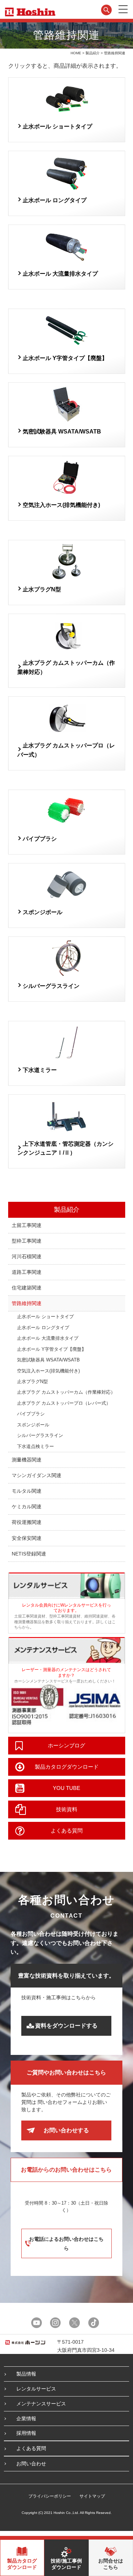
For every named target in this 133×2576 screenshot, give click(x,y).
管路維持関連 (27, 1303)
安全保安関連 (27, 1538)
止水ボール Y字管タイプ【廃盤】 (65, 358)
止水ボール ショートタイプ (57, 126)
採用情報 (26, 2433)
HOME (76, 53)
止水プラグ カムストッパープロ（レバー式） (64, 1403)
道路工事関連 (27, 1272)
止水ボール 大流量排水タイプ (60, 274)
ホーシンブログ (66, 1745)
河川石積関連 (27, 1256)
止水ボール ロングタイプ (55, 200)
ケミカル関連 (27, 1507)
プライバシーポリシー (50, 2496)
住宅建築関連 (27, 1288)
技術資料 (67, 1809)
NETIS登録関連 (29, 1554)
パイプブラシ (40, 839)
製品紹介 (93, 53)
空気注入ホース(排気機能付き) (61, 505)
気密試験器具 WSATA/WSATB (62, 432)
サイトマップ (92, 2496)
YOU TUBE (66, 1788)
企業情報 (26, 2419)
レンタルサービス (36, 2389)
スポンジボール (43, 912)
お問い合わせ (31, 2464)
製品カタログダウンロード (67, 1767)
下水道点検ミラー (35, 1446)
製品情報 (26, 2374)
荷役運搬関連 (27, 1522)
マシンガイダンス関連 (37, 1475)
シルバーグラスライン (51, 986)
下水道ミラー (40, 1070)
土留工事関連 (27, 1225)
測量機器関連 (27, 1460)
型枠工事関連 (27, 1241)
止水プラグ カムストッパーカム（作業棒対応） (66, 1392)
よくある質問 (67, 1831)
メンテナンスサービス (41, 2404)
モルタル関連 (27, 1491)
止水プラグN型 (42, 589)
